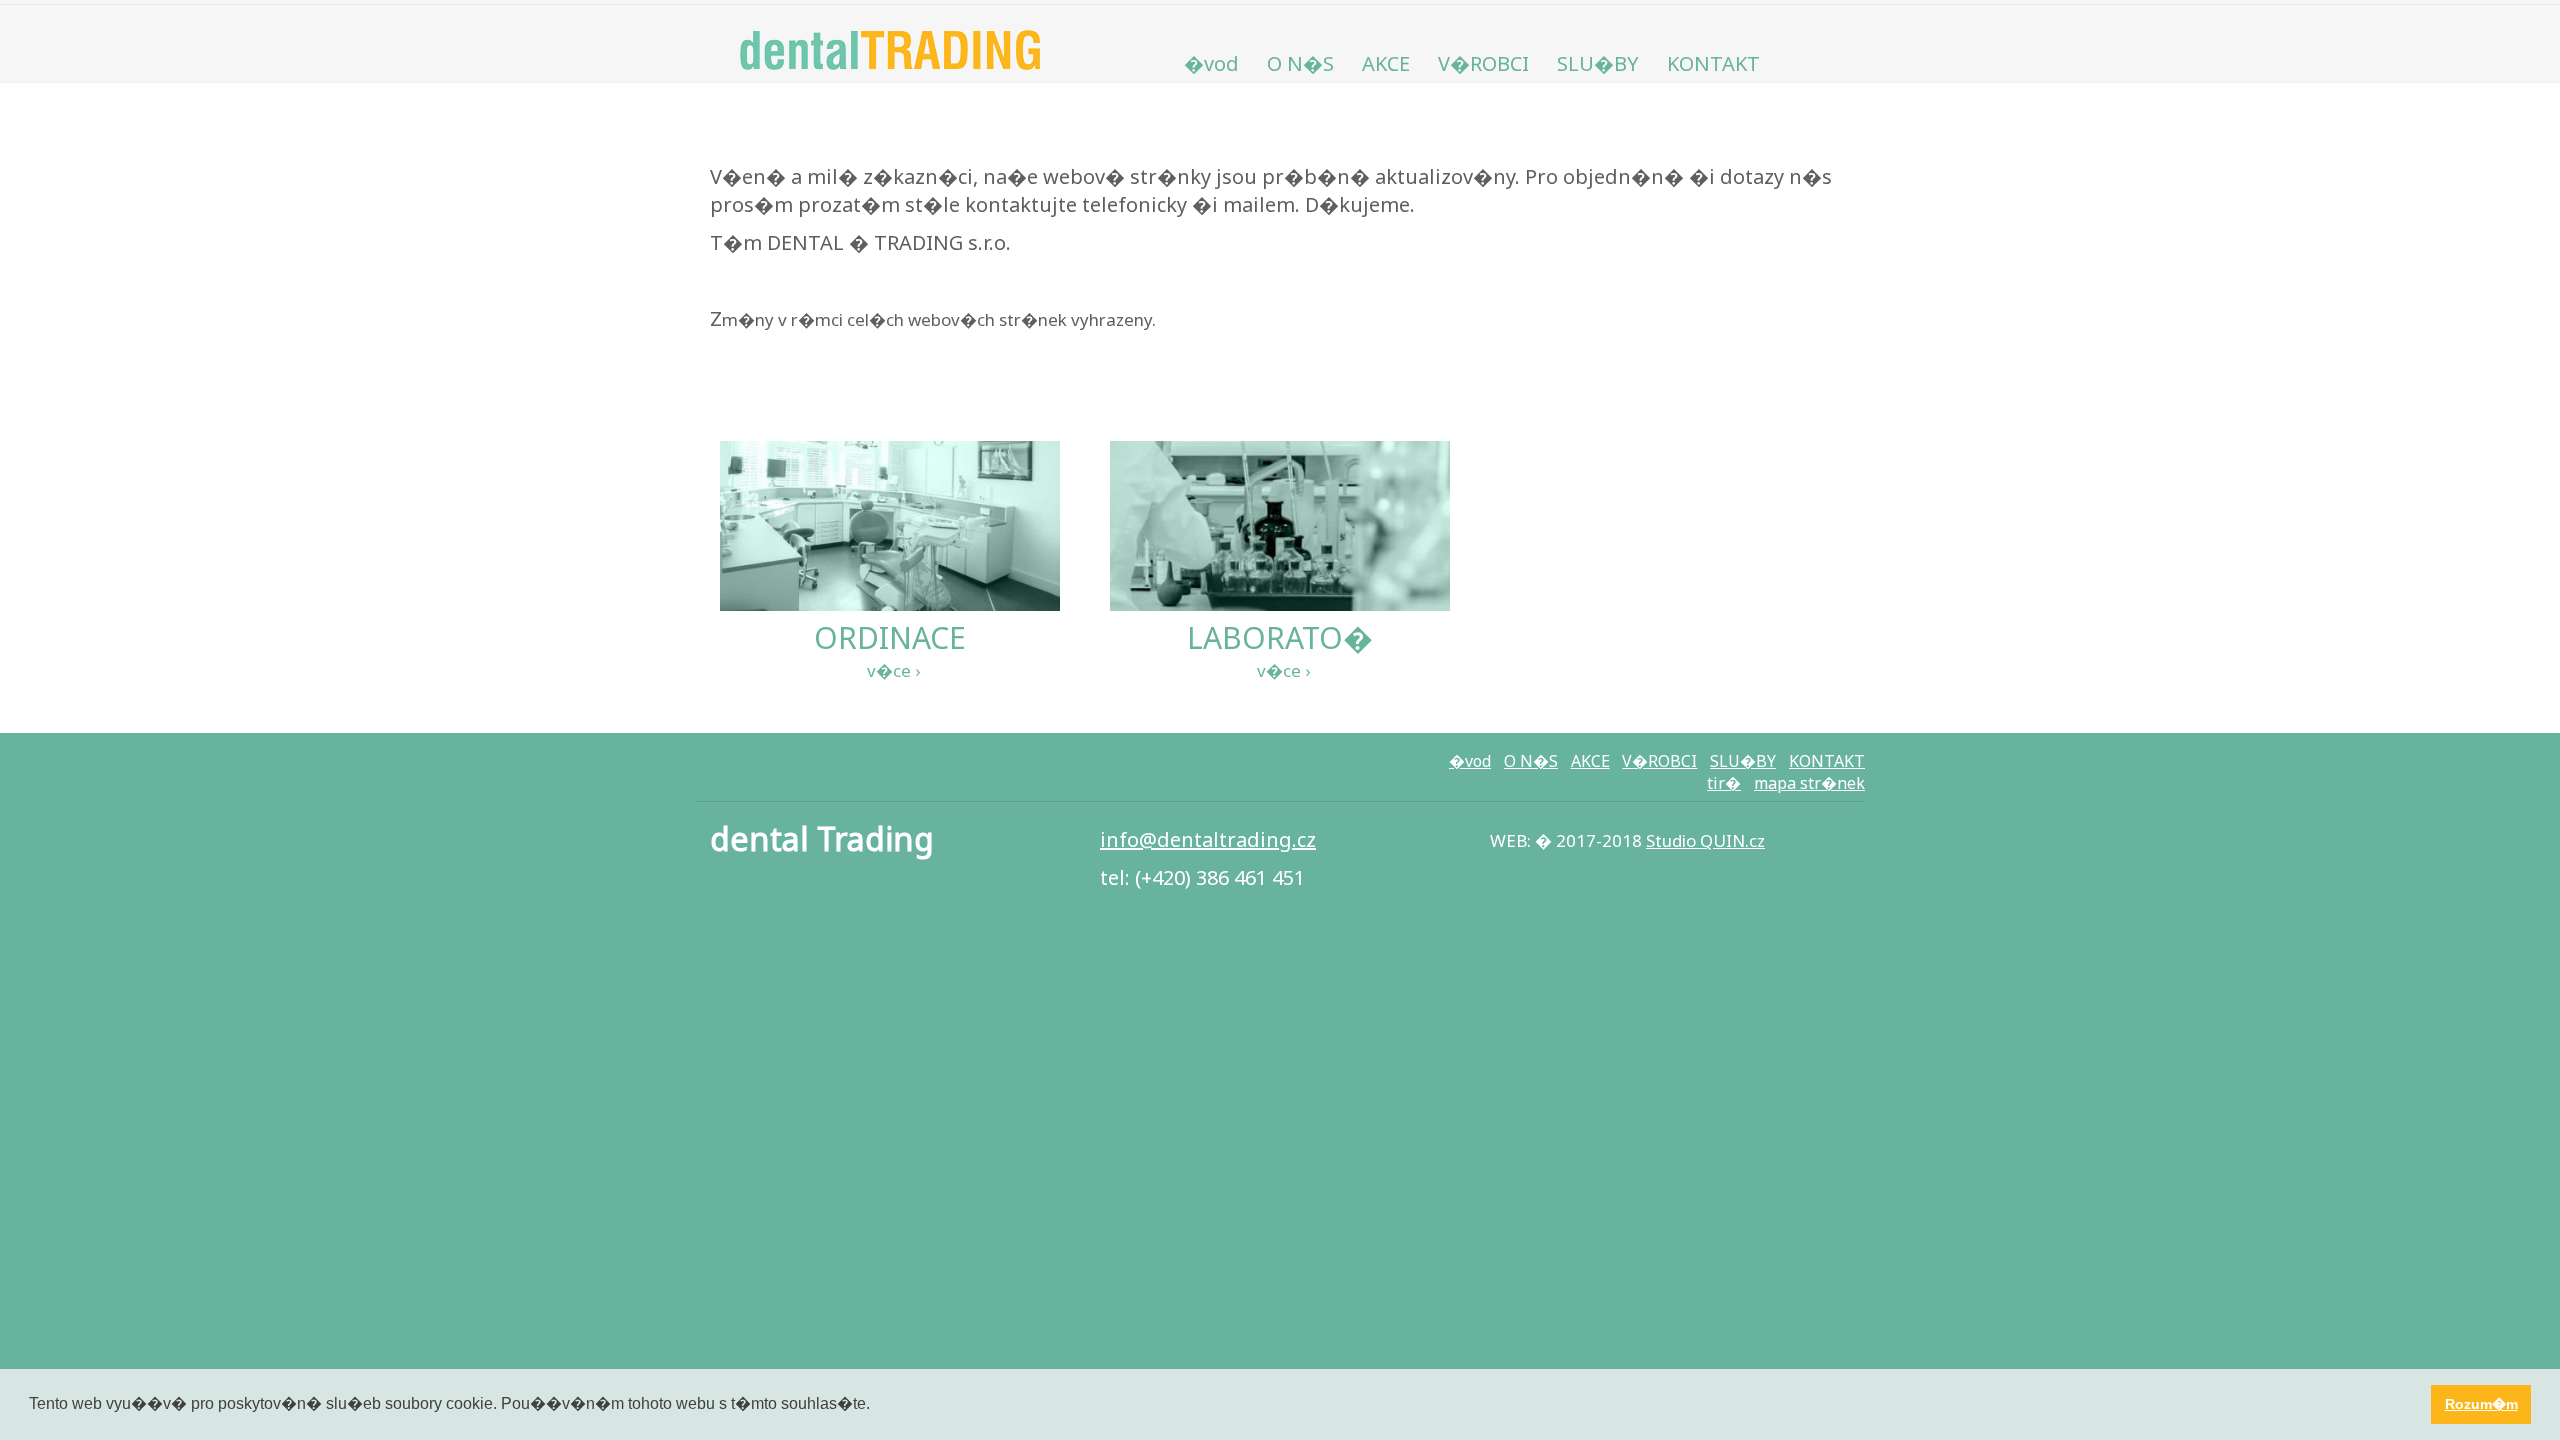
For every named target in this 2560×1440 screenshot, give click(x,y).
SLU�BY (1598, 63)
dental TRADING (890, 45)
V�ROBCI (1483, 63)
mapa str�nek (1809, 783)
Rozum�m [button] (2481, 1404)
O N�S (1300, 63)
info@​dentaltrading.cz (1208, 839)
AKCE (1386, 63)
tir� (1724, 783)
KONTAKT (1713, 63)
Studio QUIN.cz (1705, 840)
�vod (1211, 63)
